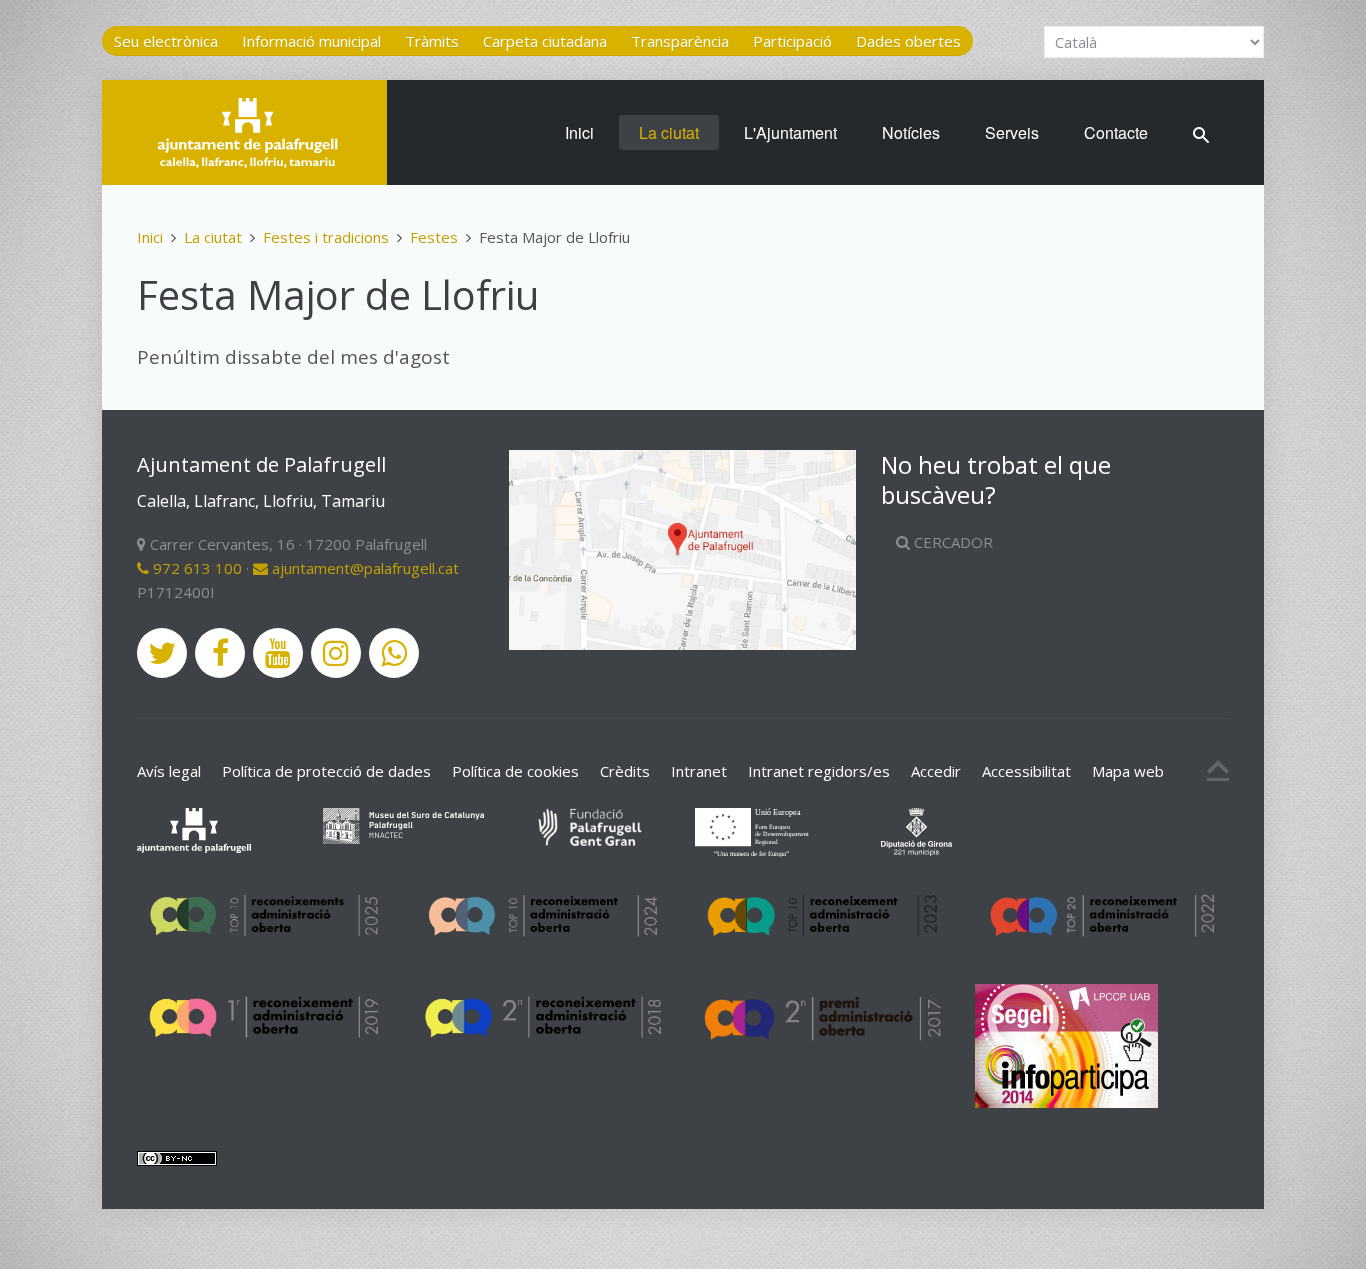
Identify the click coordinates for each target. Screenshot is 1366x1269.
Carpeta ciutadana (545, 41)
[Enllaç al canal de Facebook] (220, 653)
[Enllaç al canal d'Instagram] (336, 653)
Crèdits (625, 771)
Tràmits (432, 41)
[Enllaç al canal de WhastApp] (394, 653)
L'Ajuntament (790, 132)
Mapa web (1128, 771)
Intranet (699, 771)
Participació (792, 41)
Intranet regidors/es (819, 771)
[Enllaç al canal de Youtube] (278, 653)
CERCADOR (951, 542)
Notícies (911, 132)
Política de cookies (515, 771)
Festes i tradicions (326, 237)
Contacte (1116, 132)
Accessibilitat (1026, 771)
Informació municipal (311, 41)
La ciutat (669, 132)
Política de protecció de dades (326, 771)
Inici (579, 132)
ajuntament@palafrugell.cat (363, 568)
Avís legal (169, 771)
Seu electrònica (166, 41)
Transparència (680, 41)
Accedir (936, 771)
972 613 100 (195, 568)
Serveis (1012, 132)
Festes (434, 237)
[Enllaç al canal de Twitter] (162, 653)
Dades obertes (908, 41)
